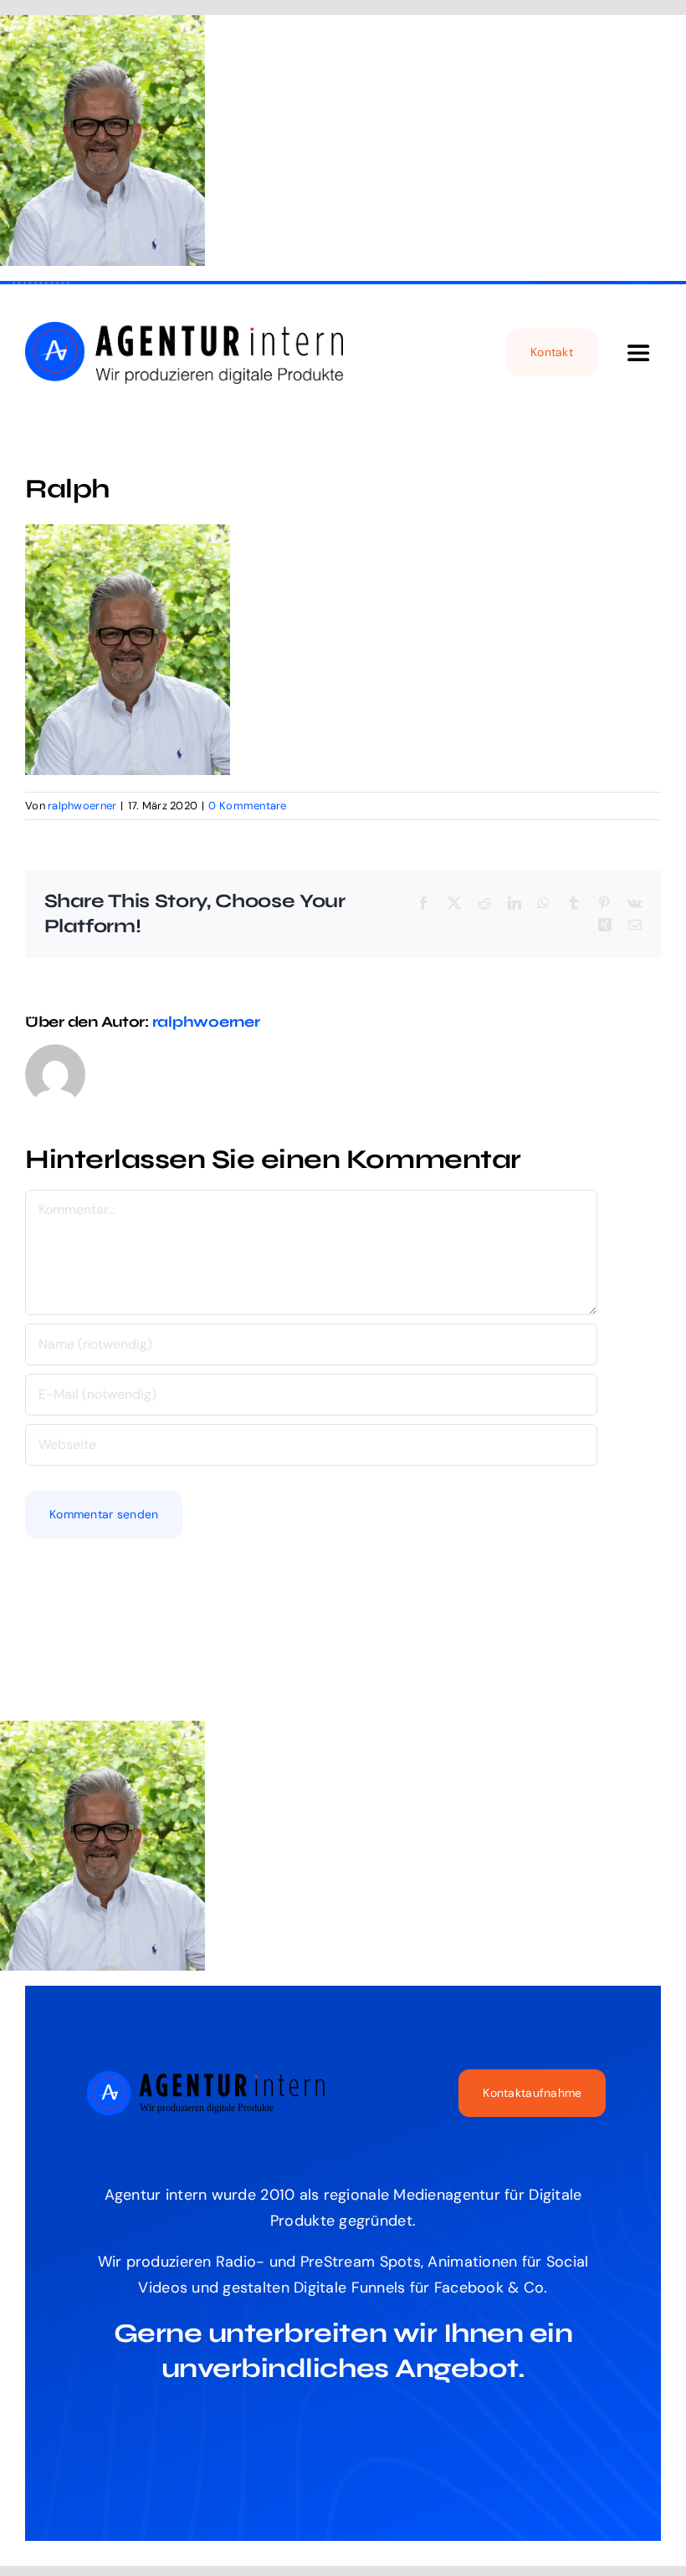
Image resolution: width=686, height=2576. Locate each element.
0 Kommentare (247, 806)
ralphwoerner (82, 806)
